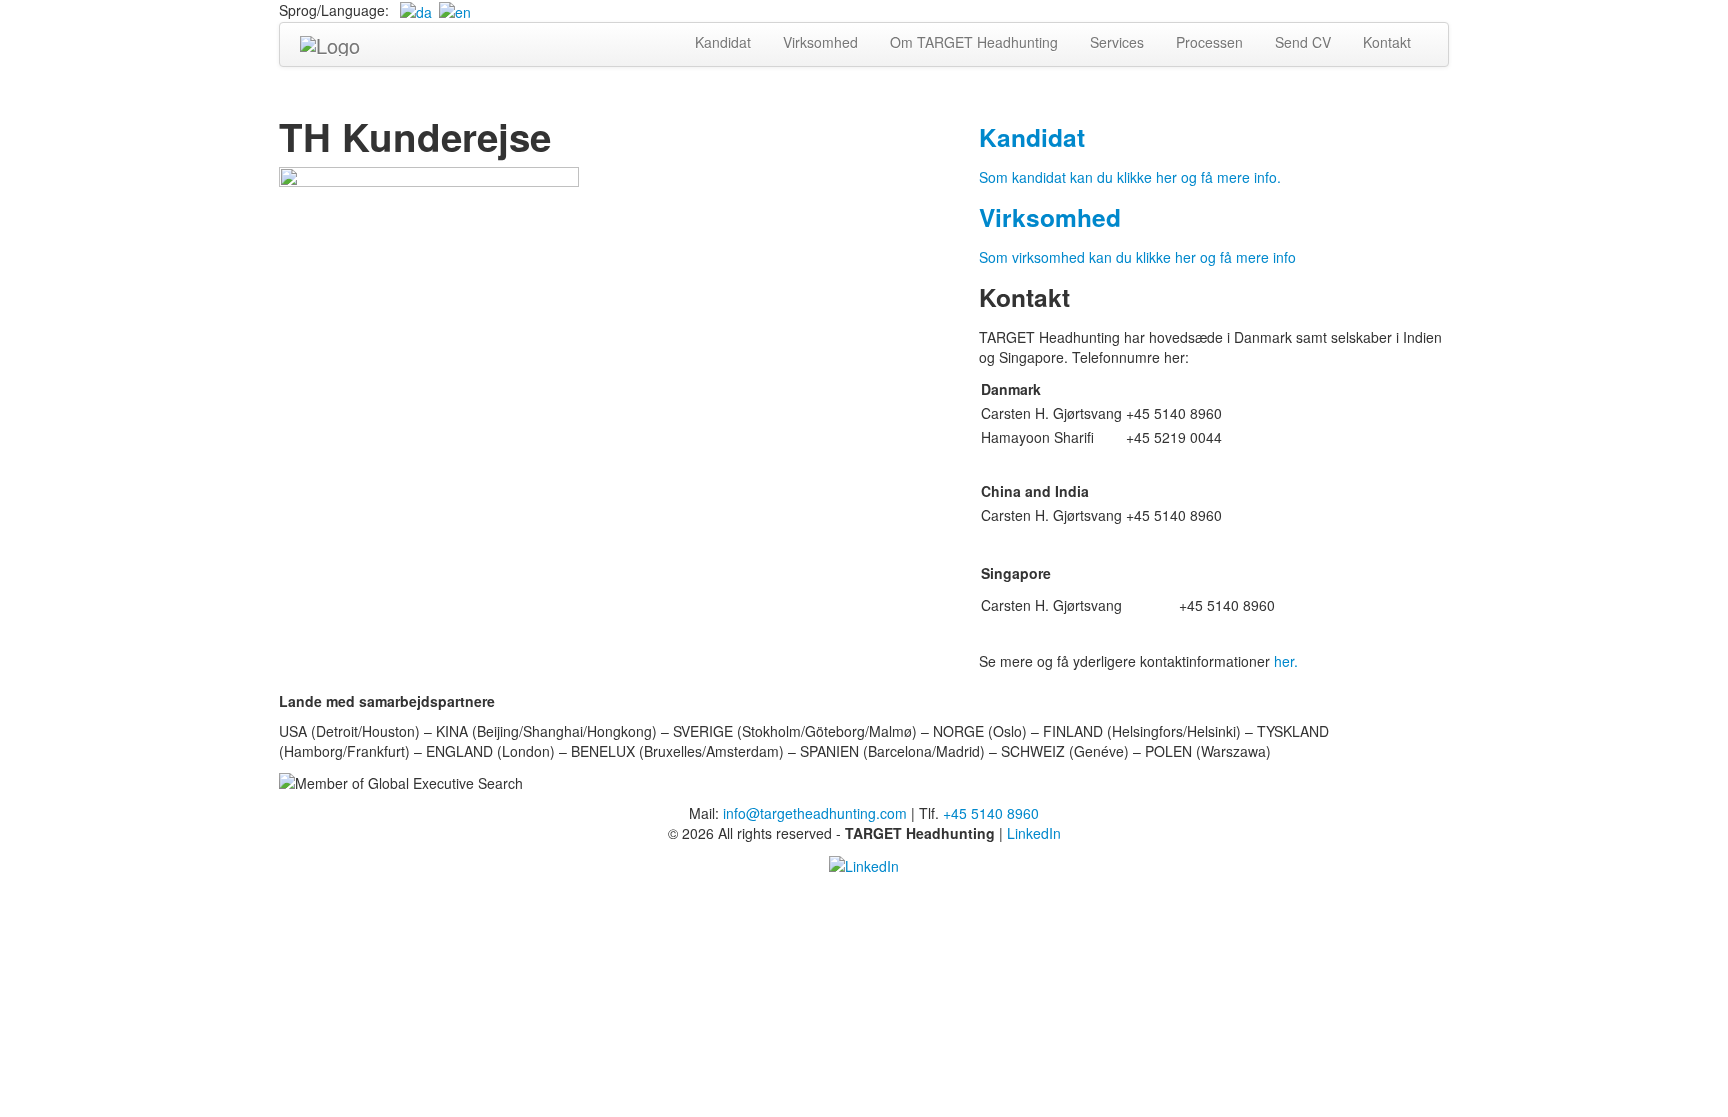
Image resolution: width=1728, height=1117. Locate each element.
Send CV (1303, 42)
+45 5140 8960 (991, 813)
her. (1286, 661)
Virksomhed (820, 42)
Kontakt (1387, 42)
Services (1117, 42)
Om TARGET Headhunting (974, 42)
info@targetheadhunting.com (815, 813)
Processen (1209, 42)
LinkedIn (1034, 833)
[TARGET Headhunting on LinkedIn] (864, 863)
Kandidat (723, 42)
